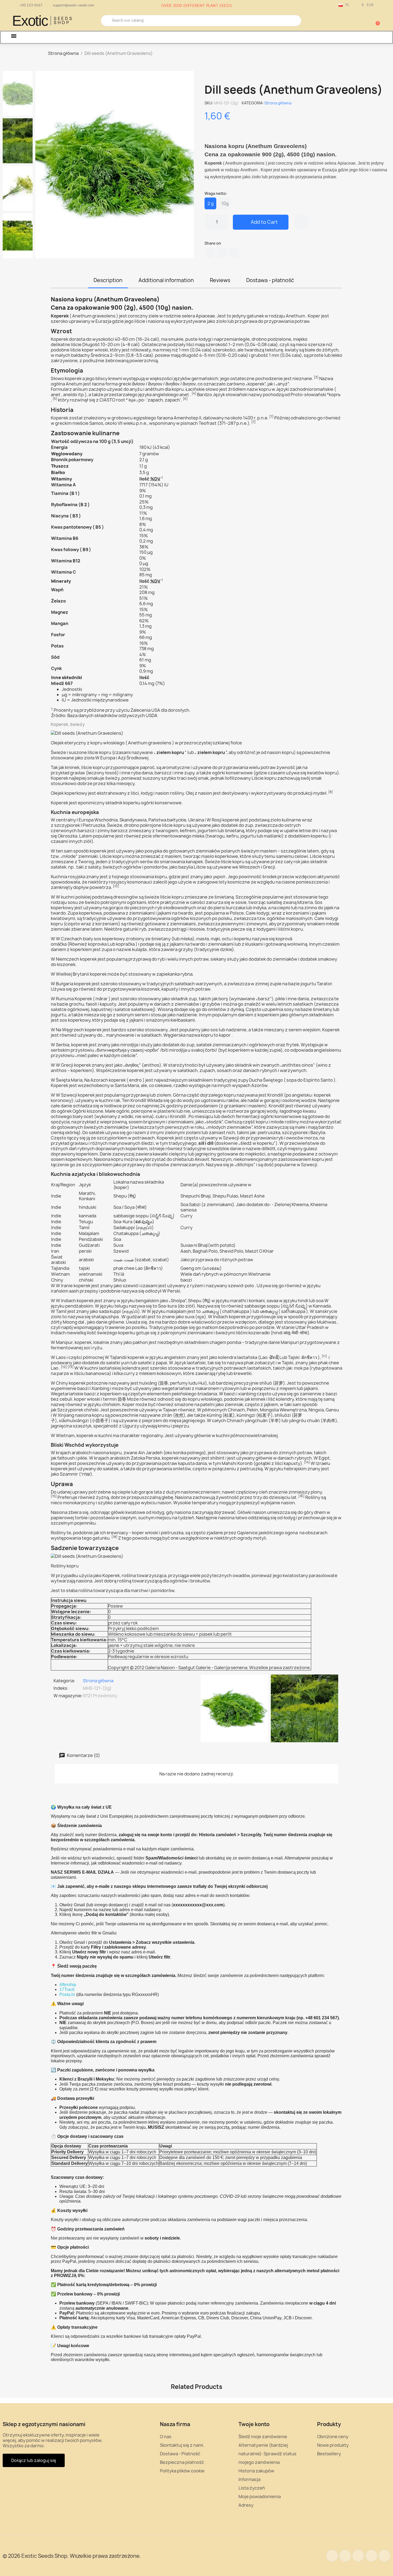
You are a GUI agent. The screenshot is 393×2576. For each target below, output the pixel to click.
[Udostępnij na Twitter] (222, 252)
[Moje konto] (357, 21)
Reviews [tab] (220, 280)
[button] (375, 21)
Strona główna (278, 103)
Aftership (68, 1985)
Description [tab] (108, 280)
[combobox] (201, 21)
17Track (67, 1989)
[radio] (210, 203)
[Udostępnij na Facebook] (210, 252)
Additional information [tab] (166, 280)
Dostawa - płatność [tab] (270, 280)
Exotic (30, 21)
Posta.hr (67, 1994)
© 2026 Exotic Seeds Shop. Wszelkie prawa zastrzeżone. (72, 2556)
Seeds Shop (63, 21)
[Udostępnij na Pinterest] (234, 252)
